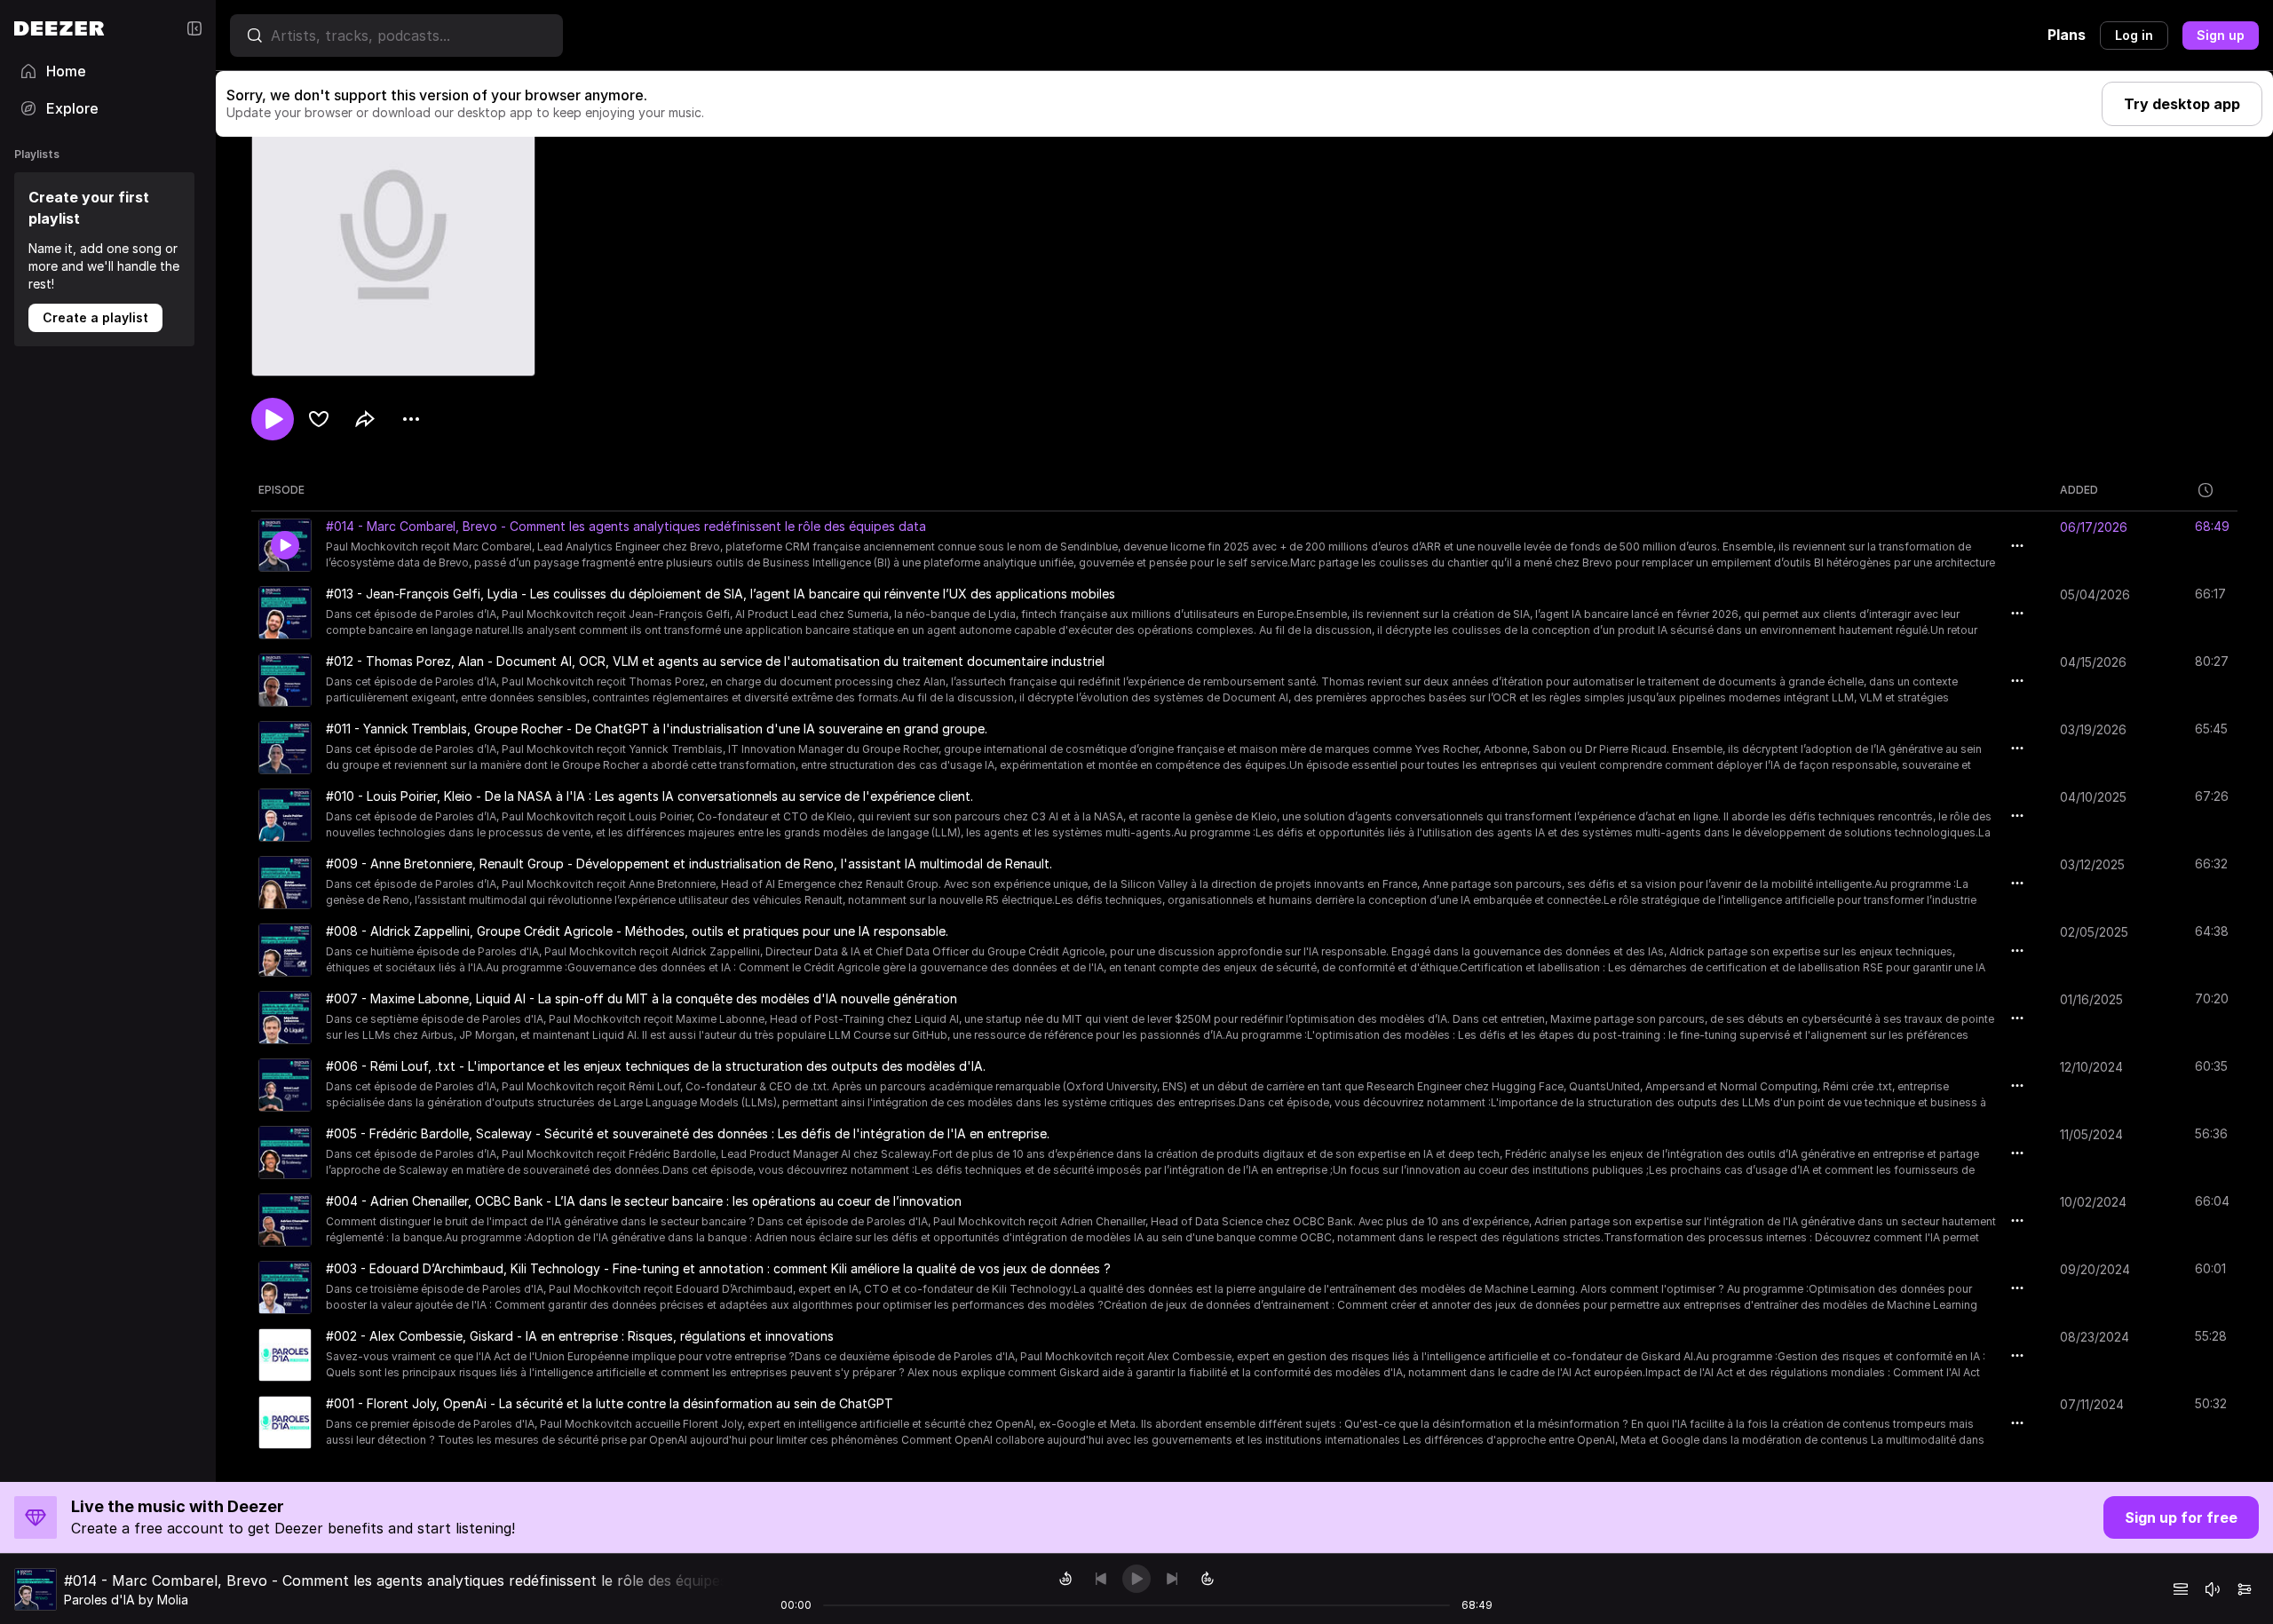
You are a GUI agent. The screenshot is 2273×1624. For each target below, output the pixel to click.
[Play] (1136, 1579)
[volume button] (2213, 1589)
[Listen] (273, 419)
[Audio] (2245, 1589)
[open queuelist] (2181, 1589)
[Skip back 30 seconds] (1065, 1579)
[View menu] (411, 419)
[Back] (1101, 1579)
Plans (2067, 35)
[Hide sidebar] (194, 28)
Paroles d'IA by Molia (126, 1600)
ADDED (2079, 490)
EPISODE (281, 490)
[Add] (319, 419)
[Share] (365, 419)
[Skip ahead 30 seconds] (1208, 1579)
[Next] (1172, 1579)
